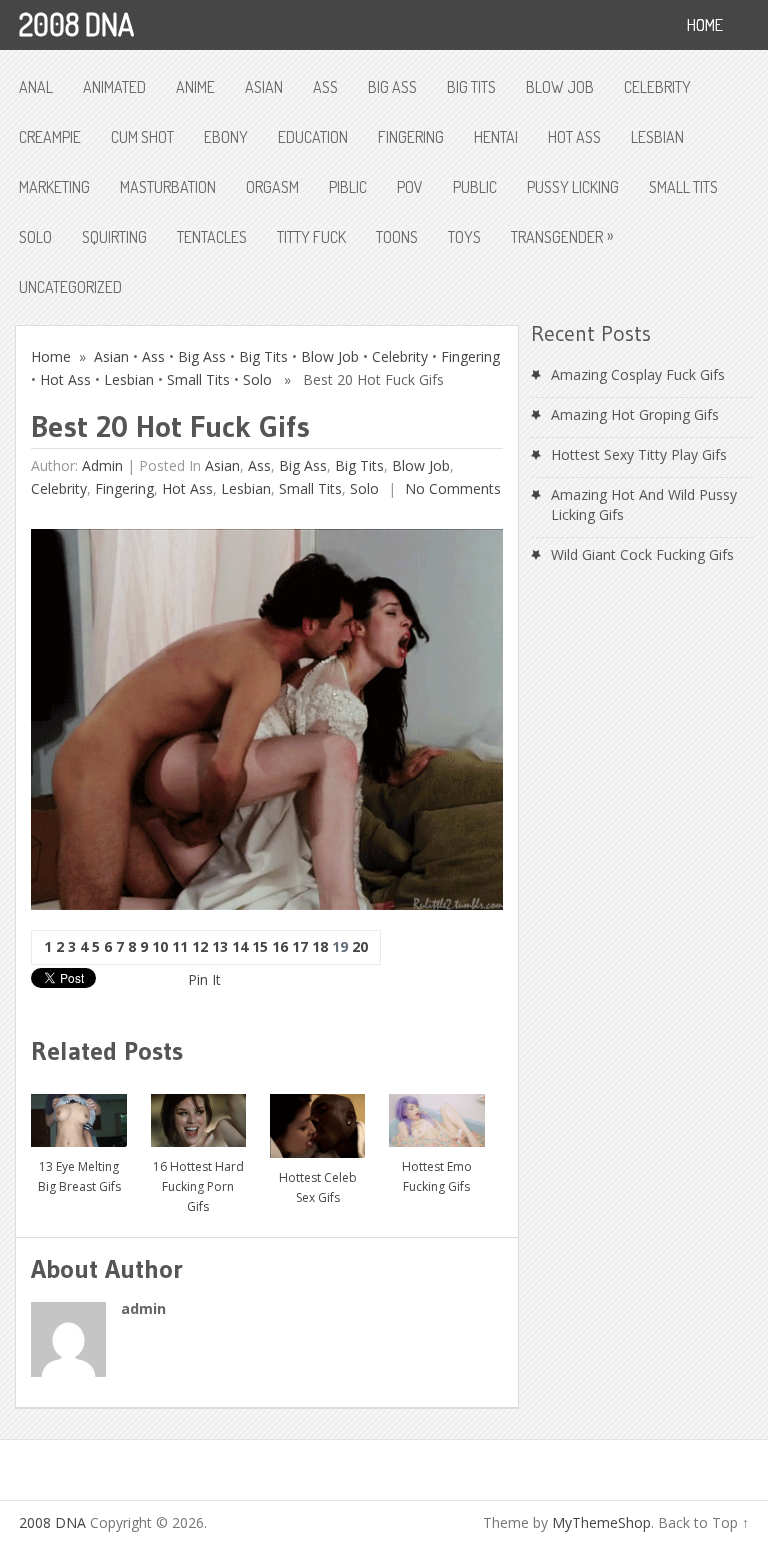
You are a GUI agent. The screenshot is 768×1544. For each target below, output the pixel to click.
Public (475, 187)
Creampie (50, 137)
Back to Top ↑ (703, 1522)
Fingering (411, 137)
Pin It (204, 979)
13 (220, 946)
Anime (195, 87)
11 (180, 946)
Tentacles (212, 237)
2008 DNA (76, 24)
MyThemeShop (601, 1522)
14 (240, 946)
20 (360, 946)
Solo (35, 237)
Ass (325, 87)
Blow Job (560, 87)
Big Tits (471, 87)
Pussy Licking (573, 187)
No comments (451, 488)
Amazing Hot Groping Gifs (635, 414)
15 (260, 946)
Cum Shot (142, 137)
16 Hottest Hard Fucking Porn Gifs (198, 1186)
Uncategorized (70, 287)
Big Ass (392, 87)
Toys (464, 237)
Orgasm (272, 187)
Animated (114, 87)
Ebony (226, 137)
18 (320, 946)
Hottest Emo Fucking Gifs (437, 1176)
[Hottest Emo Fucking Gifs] (437, 1113)
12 (200, 946)
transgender (562, 236)
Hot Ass (574, 137)
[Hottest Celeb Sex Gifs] (318, 1119)
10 (160, 946)
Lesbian (657, 137)
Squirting (114, 237)
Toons (397, 237)
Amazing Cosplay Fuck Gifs (638, 374)
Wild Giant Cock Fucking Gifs (642, 554)
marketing (54, 187)
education (313, 137)
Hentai (496, 137)
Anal (36, 87)
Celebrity (657, 87)
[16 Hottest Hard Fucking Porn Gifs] (199, 1113)
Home (51, 356)
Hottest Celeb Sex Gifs (318, 1187)
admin (102, 465)
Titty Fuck (311, 237)
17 (300, 946)
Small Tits (683, 187)
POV (410, 187)
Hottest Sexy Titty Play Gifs (639, 454)
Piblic (348, 187)
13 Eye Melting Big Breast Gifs (79, 1176)
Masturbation (168, 187)
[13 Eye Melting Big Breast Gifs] (79, 1113)
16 (280, 946)
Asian (264, 87)
